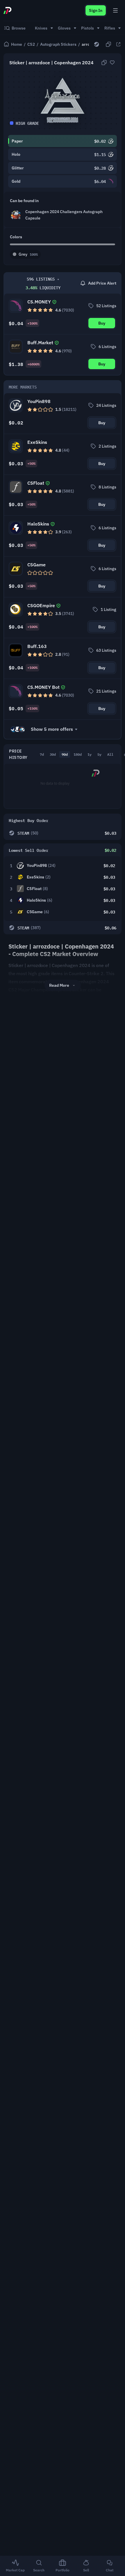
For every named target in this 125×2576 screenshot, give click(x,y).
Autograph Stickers (58, 44)
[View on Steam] (97, 44)
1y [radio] (90, 754)
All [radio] (110, 754)
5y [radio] (99, 754)
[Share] (118, 44)
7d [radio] (42, 754)
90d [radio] (65, 754)
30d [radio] (53, 754)
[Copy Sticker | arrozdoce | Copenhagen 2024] (104, 63)
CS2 (31, 44)
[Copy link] (108, 44)
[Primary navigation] (115, 10)
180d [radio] (78, 754)
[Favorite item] (112, 63)
